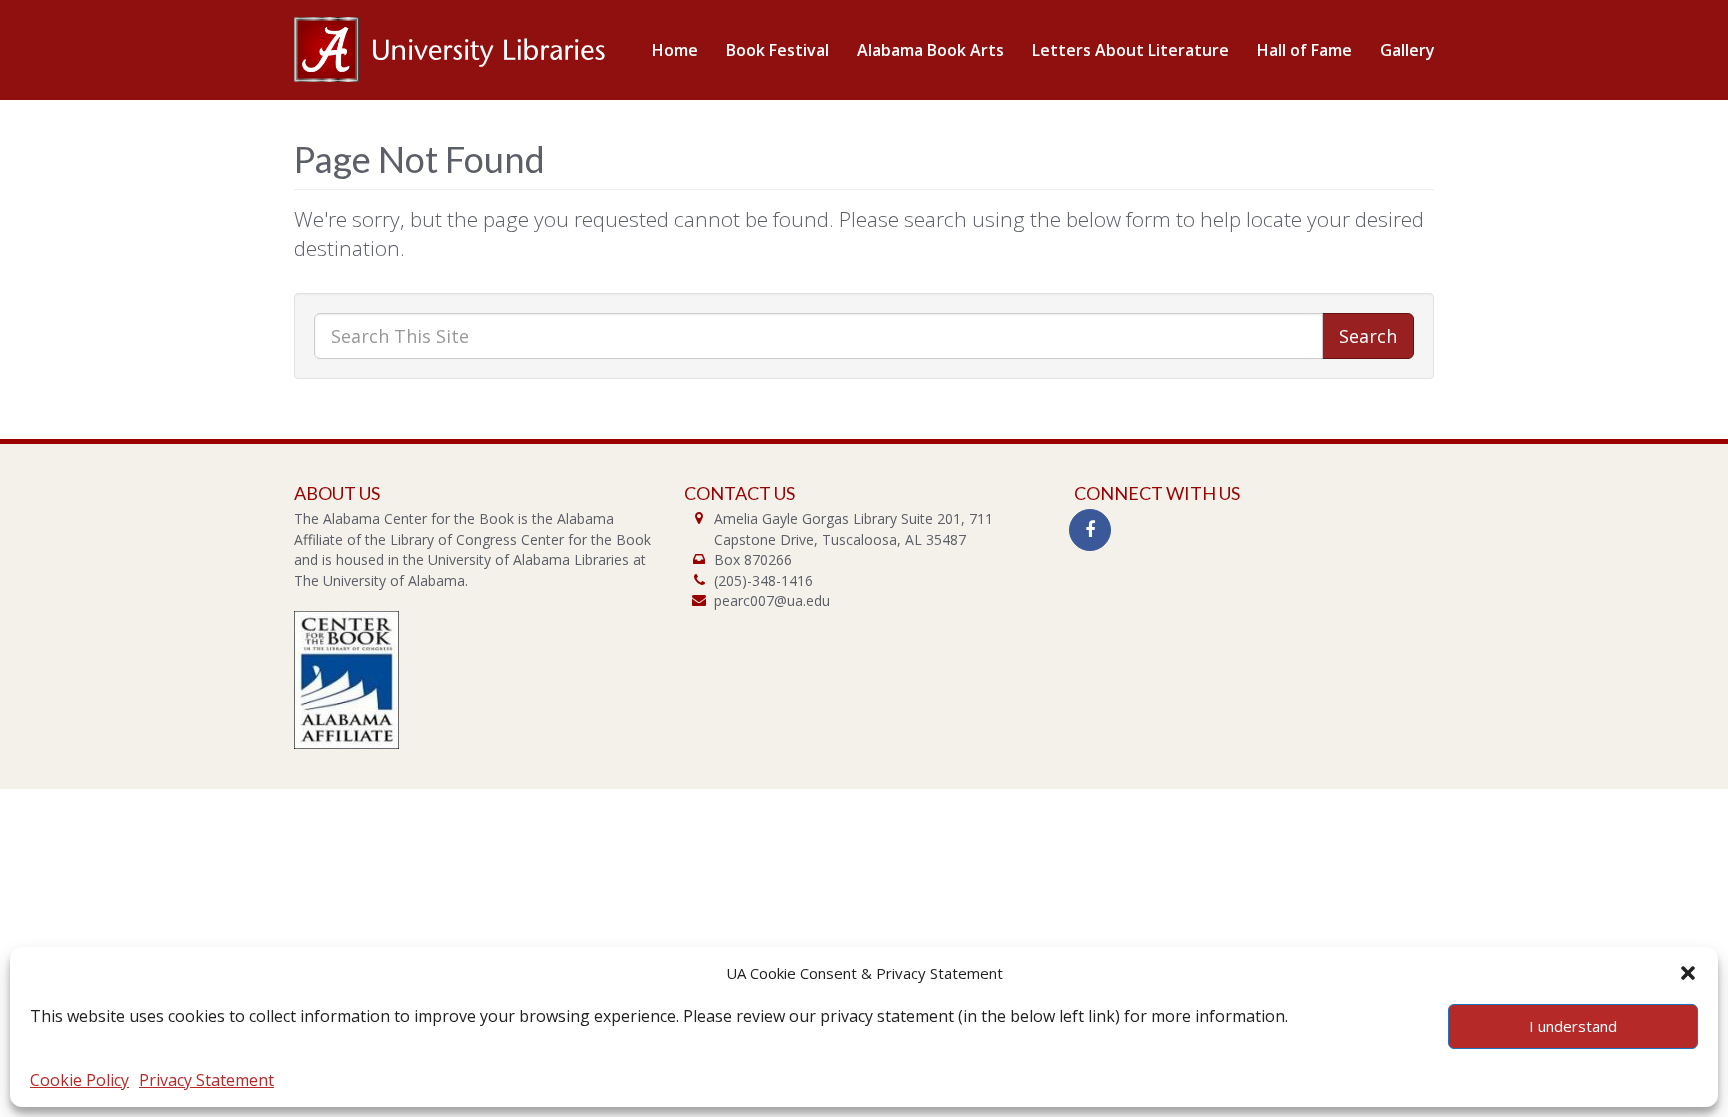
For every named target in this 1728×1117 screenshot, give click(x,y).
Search (1368, 336)
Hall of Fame (1304, 50)
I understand (1573, 1026)
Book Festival (777, 50)
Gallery (1407, 50)
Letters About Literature (1130, 50)
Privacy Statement (206, 1080)
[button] (1688, 973)
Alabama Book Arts (930, 50)
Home (675, 50)
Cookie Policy (79, 1080)
